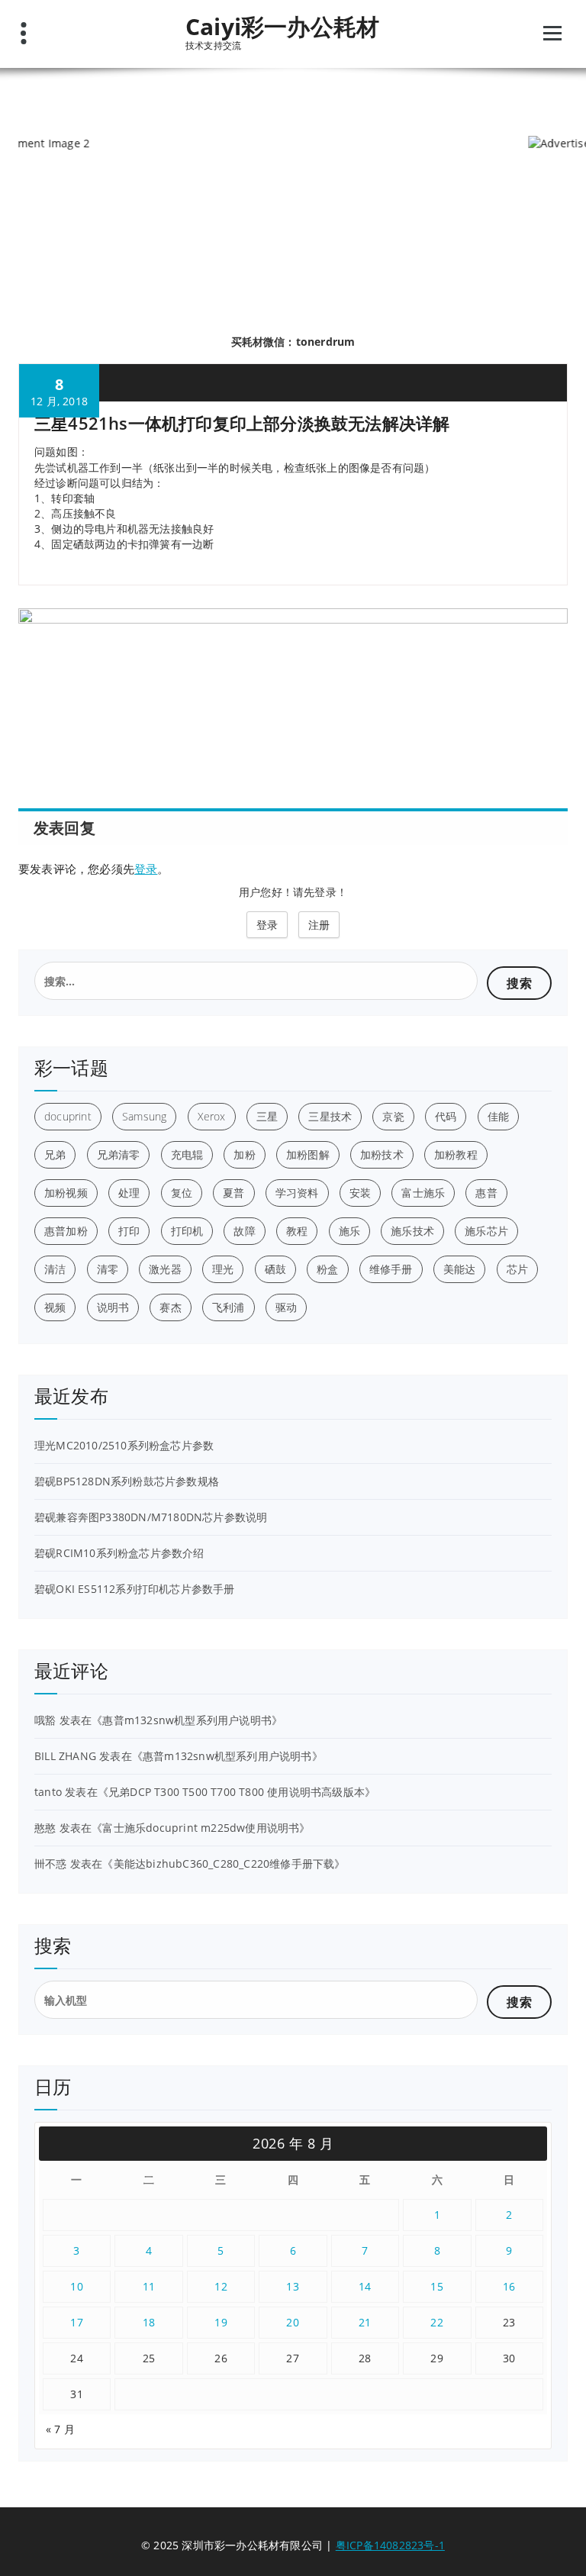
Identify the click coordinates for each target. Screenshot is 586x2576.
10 (77, 2286)
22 (437, 2322)
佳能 (498, 1116)
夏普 (233, 1193)
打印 (129, 1231)
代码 (446, 1116)
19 (221, 2322)
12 (221, 2286)
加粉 (244, 1154)
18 (149, 2322)
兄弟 (55, 1154)
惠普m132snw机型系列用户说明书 (187, 1720)
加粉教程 (456, 1154)
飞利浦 (229, 1307)
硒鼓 (275, 1269)
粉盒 (327, 1269)
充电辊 (187, 1154)
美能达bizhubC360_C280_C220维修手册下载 (224, 1863)
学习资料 (297, 1193)
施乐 (349, 1231)
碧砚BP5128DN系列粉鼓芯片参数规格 (127, 1481)
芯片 (517, 1269)
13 (293, 2286)
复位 (182, 1193)
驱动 (286, 1307)
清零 (108, 1269)
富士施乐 (423, 1193)
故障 (244, 1231)
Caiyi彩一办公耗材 (282, 27)
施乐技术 (412, 1231)
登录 (146, 869)
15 (437, 2286)
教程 (297, 1231)
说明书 (113, 1307)
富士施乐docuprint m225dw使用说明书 (201, 1828)
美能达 (460, 1269)
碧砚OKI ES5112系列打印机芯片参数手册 (135, 1589)
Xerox (212, 1116)
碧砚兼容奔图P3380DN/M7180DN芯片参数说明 (151, 1517)
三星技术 (330, 1116)
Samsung (144, 1116)
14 (365, 2286)
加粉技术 (382, 1154)
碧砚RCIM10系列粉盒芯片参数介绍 (119, 1553)
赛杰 (170, 1307)
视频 (55, 1307)
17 (77, 2322)
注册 (319, 925)
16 (509, 2286)
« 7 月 (60, 2429)
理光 (223, 1269)
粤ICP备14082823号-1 (390, 2545)
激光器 (165, 1269)
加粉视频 (66, 1193)
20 (293, 2322)
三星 (267, 1116)
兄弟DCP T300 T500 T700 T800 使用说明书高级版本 (237, 1792)
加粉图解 (308, 1154)
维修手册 (391, 1269)
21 (365, 2322)
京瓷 (393, 1116)
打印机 (187, 1231)
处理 (129, 1193)
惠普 (486, 1193)
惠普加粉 (66, 1231)
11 (149, 2286)
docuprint (68, 1116)
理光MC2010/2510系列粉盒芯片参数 (124, 1445)
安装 (360, 1193)
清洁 (55, 1269)
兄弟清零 (119, 1154)
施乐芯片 (486, 1231)
